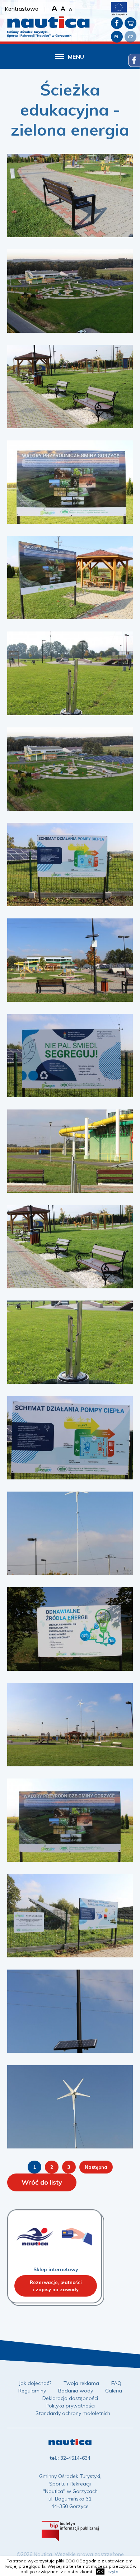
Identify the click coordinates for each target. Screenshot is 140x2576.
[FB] (117, 23)
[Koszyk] (130, 23)
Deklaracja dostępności (70, 2398)
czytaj (113, 2572)
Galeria (114, 2391)
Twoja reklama (81, 2383)
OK (100, 2572)
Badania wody (76, 2391)
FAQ (116, 2383)
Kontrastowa (22, 9)
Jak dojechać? (35, 2383)
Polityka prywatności (70, 2406)
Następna (96, 2167)
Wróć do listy (42, 2182)
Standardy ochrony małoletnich (73, 2413)
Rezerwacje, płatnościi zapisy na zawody (56, 2286)
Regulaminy (32, 2391)
